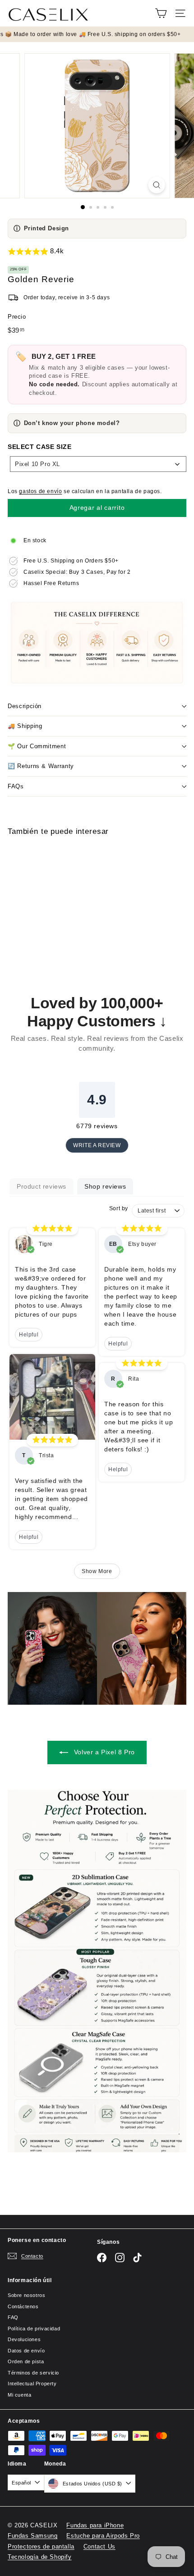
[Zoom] (156, 185)
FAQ (13, 2317)
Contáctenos (23, 2306)
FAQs (16, 786)
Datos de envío (26, 2351)
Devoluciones (24, 2339)
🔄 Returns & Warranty (41, 766)
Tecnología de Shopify (40, 2557)
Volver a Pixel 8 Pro (103, 1752)
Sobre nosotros (26, 2295)
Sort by (119, 1208)
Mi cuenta (19, 2395)
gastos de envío (40, 491)
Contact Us (99, 2546)
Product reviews (42, 1186)
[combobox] (98, 464)
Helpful (29, 1335)
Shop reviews (105, 1186)
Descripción (25, 706)
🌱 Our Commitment (37, 746)
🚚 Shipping (25, 726)
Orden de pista (26, 2361)
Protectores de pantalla (41, 2546)
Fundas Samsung (32, 2536)
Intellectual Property (32, 2384)
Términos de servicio (33, 2373)
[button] (97, 252)
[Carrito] (161, 13)
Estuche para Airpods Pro (103, 2536)
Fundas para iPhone (95, 2525)
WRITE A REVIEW (97, 1145)
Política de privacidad (34, 2329)
